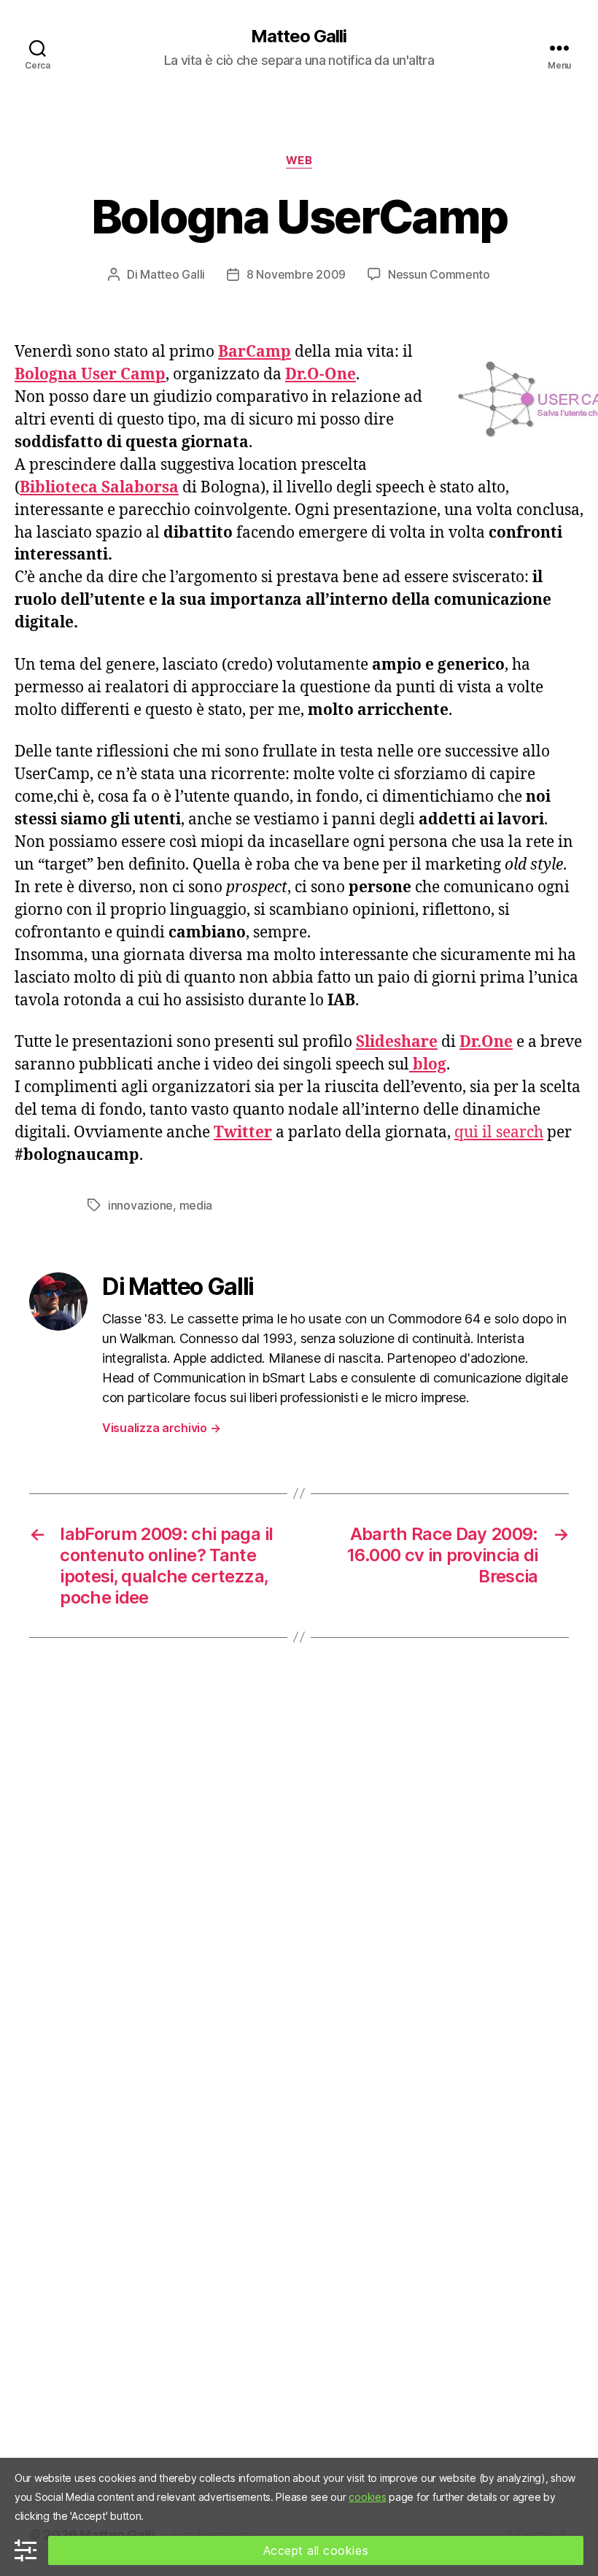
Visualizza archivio (161, 1428)
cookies (367, 2497)
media (196, 1205)
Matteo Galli (299, 36)
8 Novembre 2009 (296, 274)
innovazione (140, 1205)
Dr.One (486, 1042)
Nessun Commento (439, 274)
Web (299, 160)
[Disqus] (299, 1879)
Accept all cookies (316, 2550)
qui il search (499, 1133)
